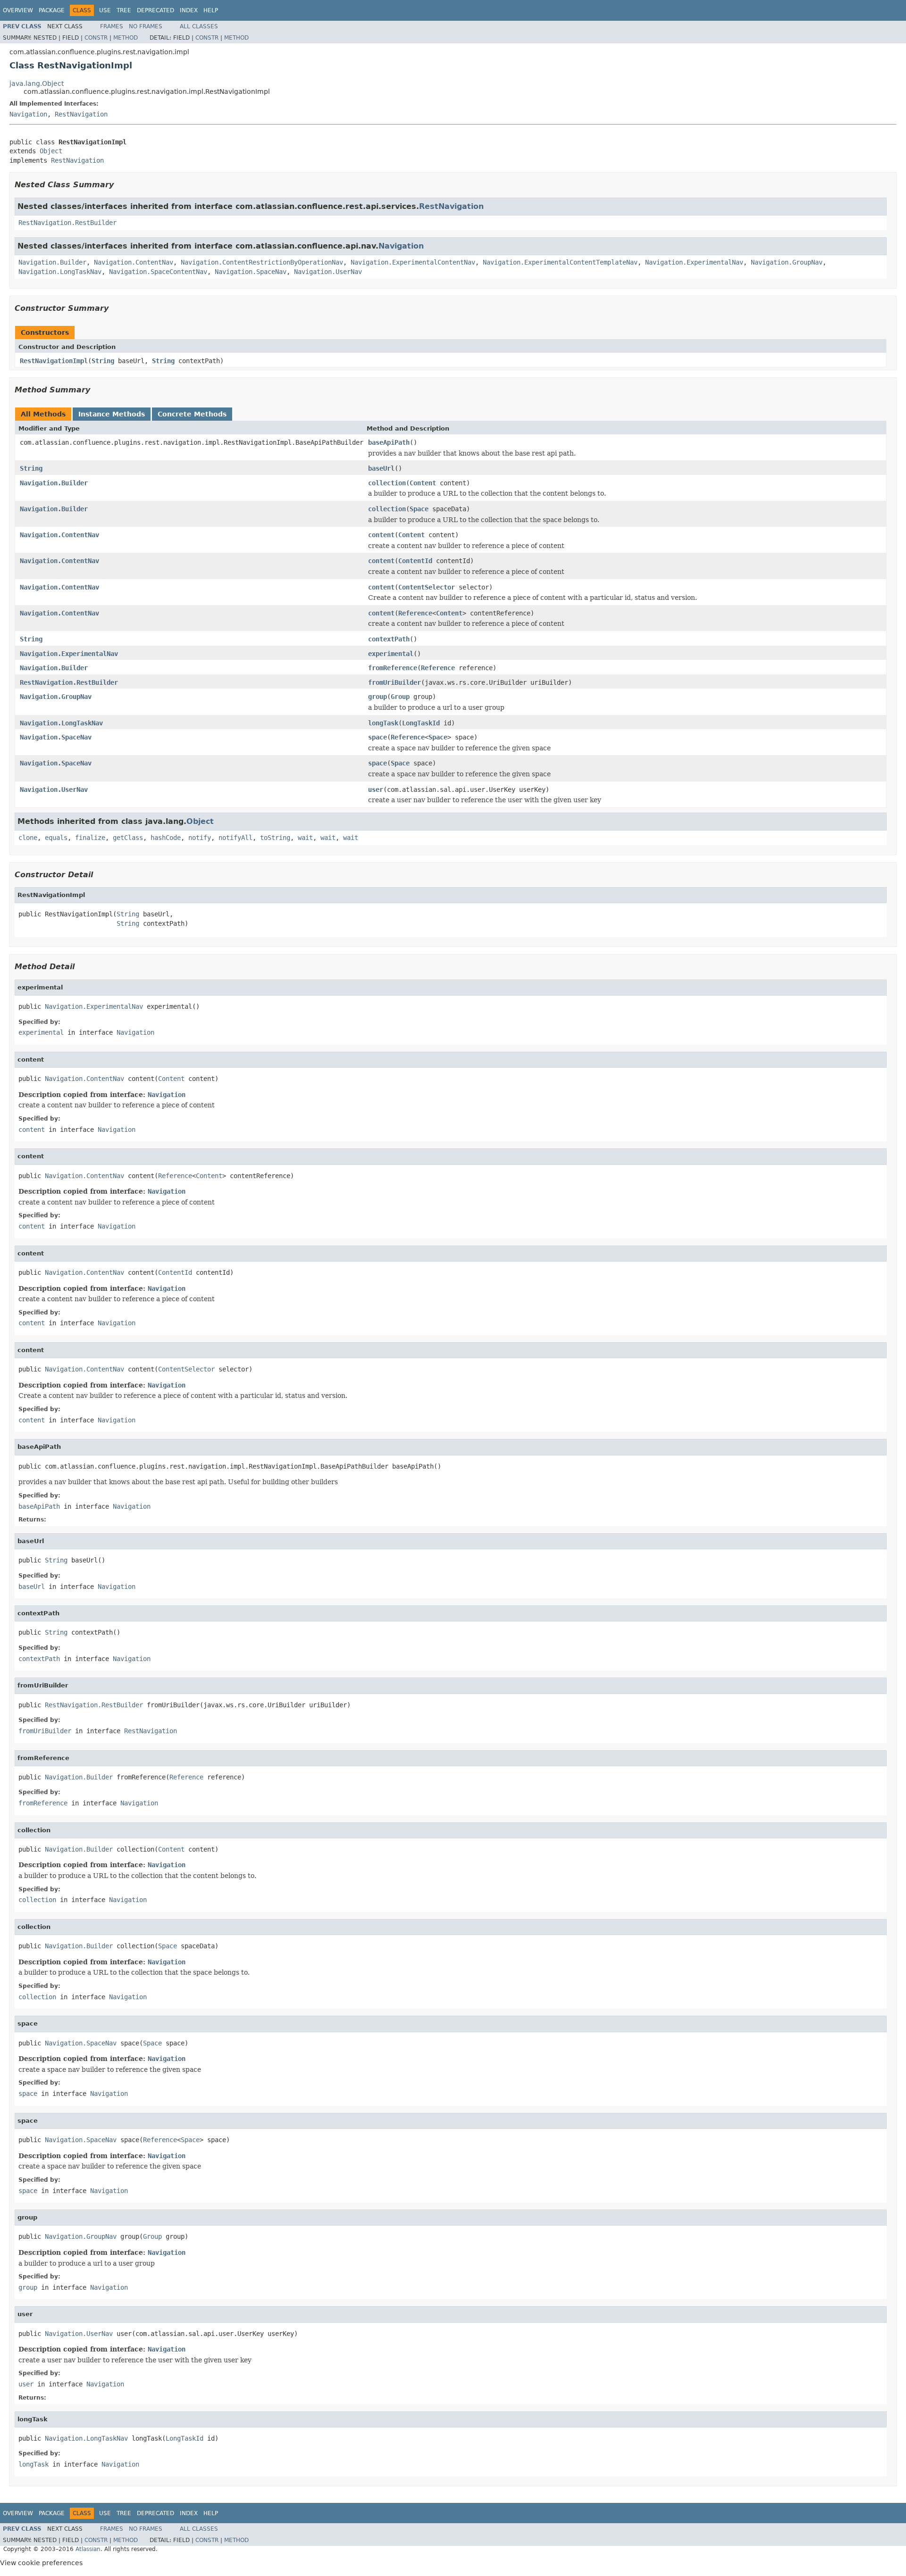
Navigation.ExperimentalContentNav (413, 262)
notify (200, 838)
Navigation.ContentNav (134, 262)
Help (211, 10)
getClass (128, 838)
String (103, 361)
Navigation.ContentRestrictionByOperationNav (262, 262)
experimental (391, 654)
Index (189, 10)
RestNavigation (81, 114)
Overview (18, 10)
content (381, 535)
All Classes (199, 26)
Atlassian (88, 2549)
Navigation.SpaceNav (251, 272)
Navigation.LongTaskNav (60, 272)
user (376, 789)
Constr (96, 38)
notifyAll (235, 838)
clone (28, 838)
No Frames (146, 26)
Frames (112, 26)
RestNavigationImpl (54, 361)
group (377, 697)
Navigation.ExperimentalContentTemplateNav (560, 262)
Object (51, 151)
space (377, 737)
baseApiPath (389, 442)
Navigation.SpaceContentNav (158, 272)
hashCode (166, 838)
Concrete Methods (192, 414)
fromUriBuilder (394, 682)
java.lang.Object (37, 83)
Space (419, 509)
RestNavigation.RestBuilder (67, 223)
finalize (90, 838)
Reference (415, 613)
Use (105, 10)
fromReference (393, 668)
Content (423, 483)
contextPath (389, 639)
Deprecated (155, 10)
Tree (124, 10)
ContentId (415, 561)
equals (56, 838)
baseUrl (381, 468)
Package (52, 10)
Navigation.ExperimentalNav (694, 262)
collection (387, 483)
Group (400, 697)
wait (305, 838)
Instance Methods (112, 414)
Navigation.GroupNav (787, 262)
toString (275, 838)
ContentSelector (427, 587)
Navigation (28, 114)
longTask (383, 723)
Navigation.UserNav (328, 272)
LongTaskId (421, 723)
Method (126, 38)
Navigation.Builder (52, 262)
